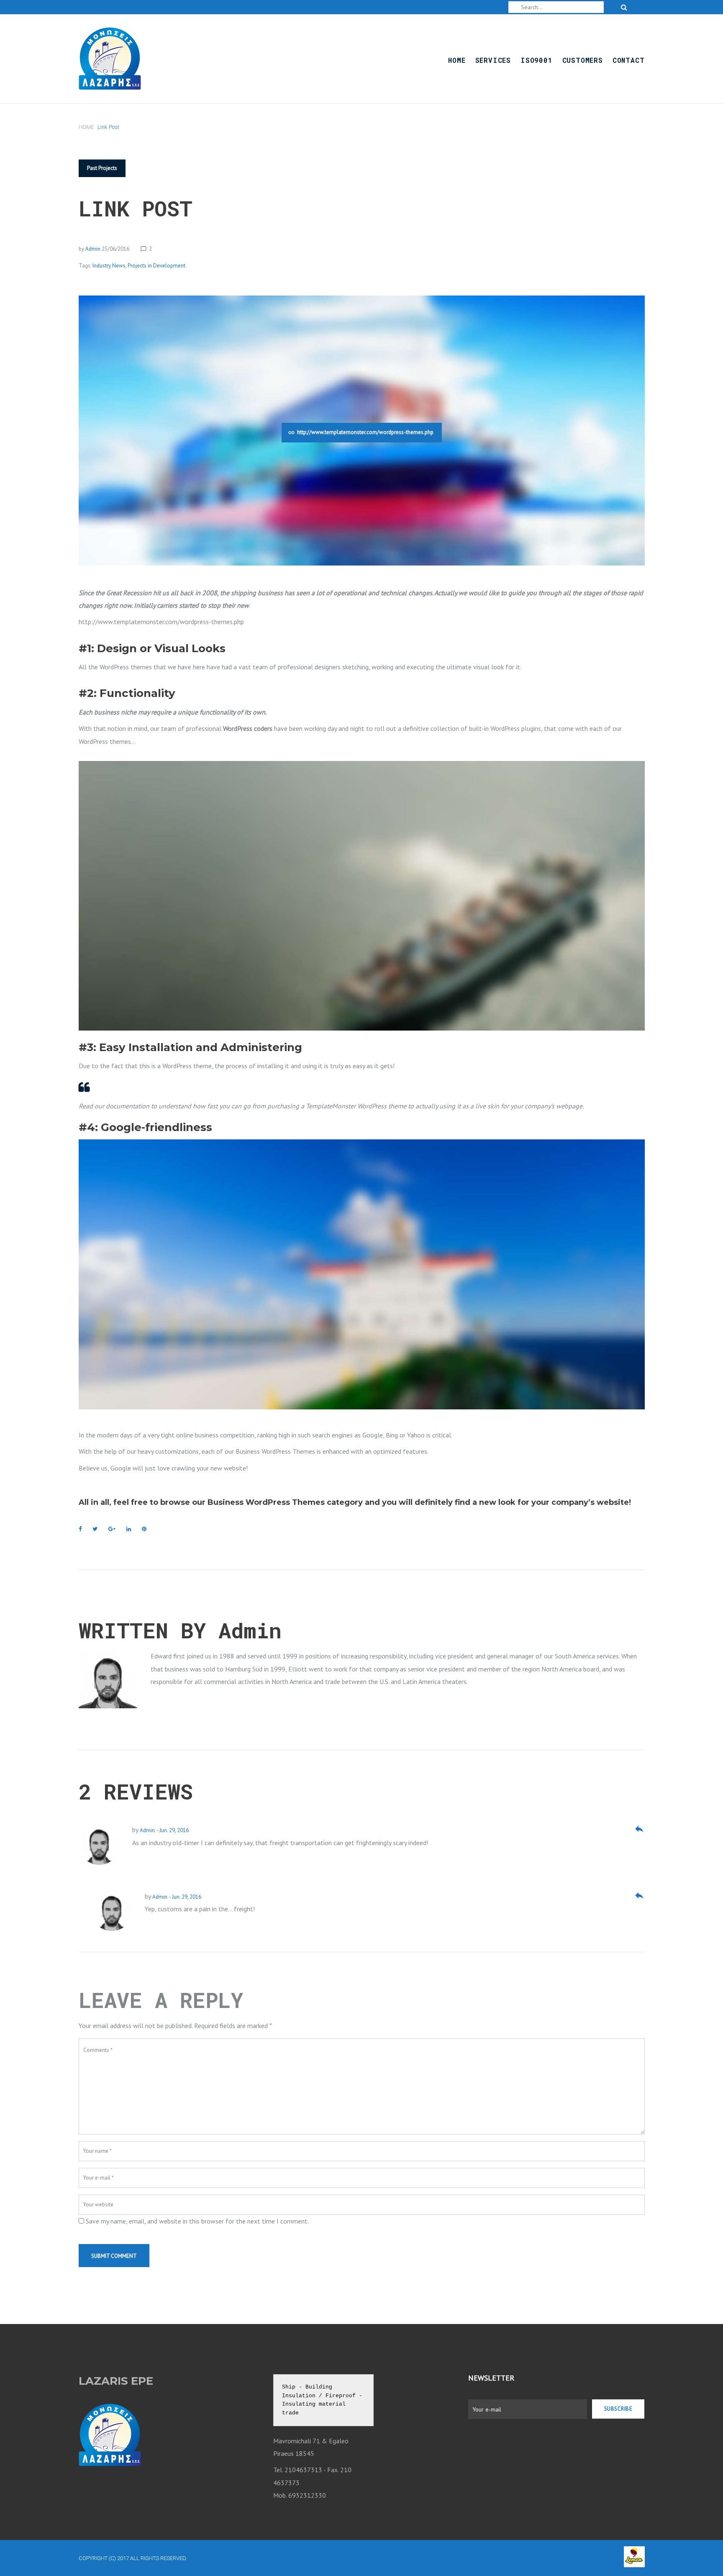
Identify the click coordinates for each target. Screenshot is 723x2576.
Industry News (109, 266)
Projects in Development (156, 266)
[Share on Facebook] (80, 1529)
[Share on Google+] (112, 1529)
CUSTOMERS (583, 60)
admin (93, 249)
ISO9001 (537, 60)
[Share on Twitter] (95, 1529)
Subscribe (618, 2409)
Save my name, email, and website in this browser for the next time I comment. (197, 2221)
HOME (457, 60)
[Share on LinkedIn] (129, 1529)
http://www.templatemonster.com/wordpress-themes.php (365, 432)
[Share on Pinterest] (144, 1529)
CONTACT (629, 60)
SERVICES (493, 60)
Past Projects (102, 168)
